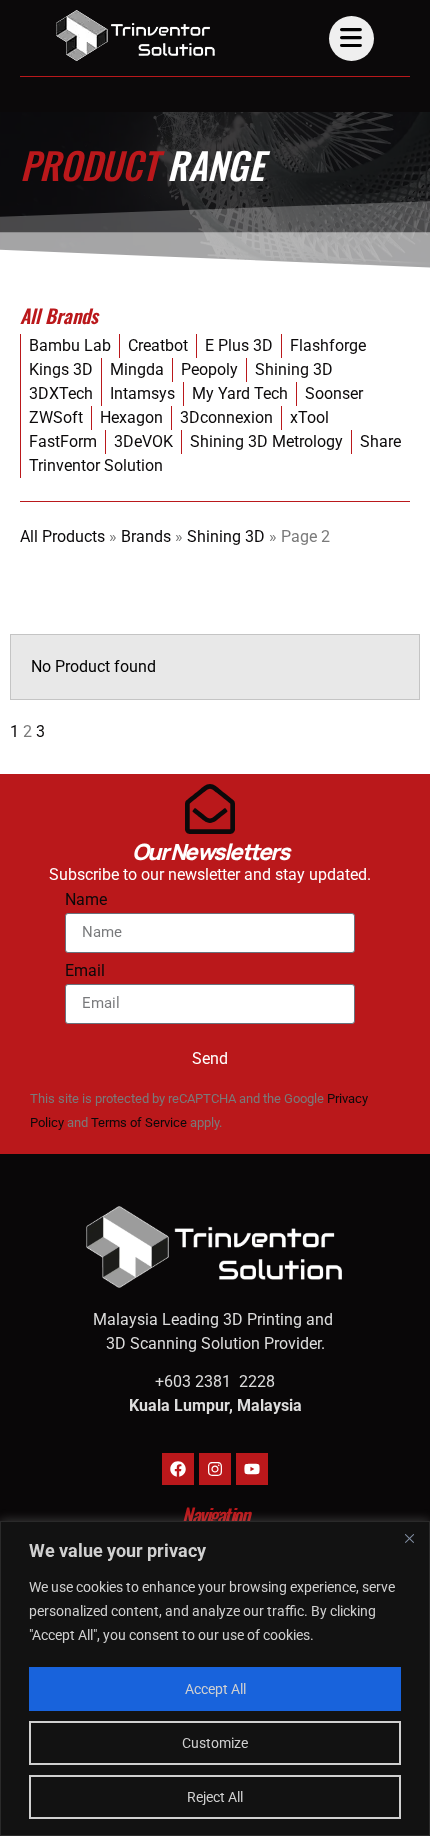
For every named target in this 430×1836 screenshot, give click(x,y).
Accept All (215, 1689)
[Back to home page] (136, 35)
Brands (146, 536)
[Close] (409, 1538)
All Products (62, 536)
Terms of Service (139, 1122)
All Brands (59, 315)
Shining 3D (226, 536)
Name (86, 900)
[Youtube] (252, 1469)
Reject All (215, 1797)
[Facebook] (178, 1469)
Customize (215, 1743)
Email (85, 971)
